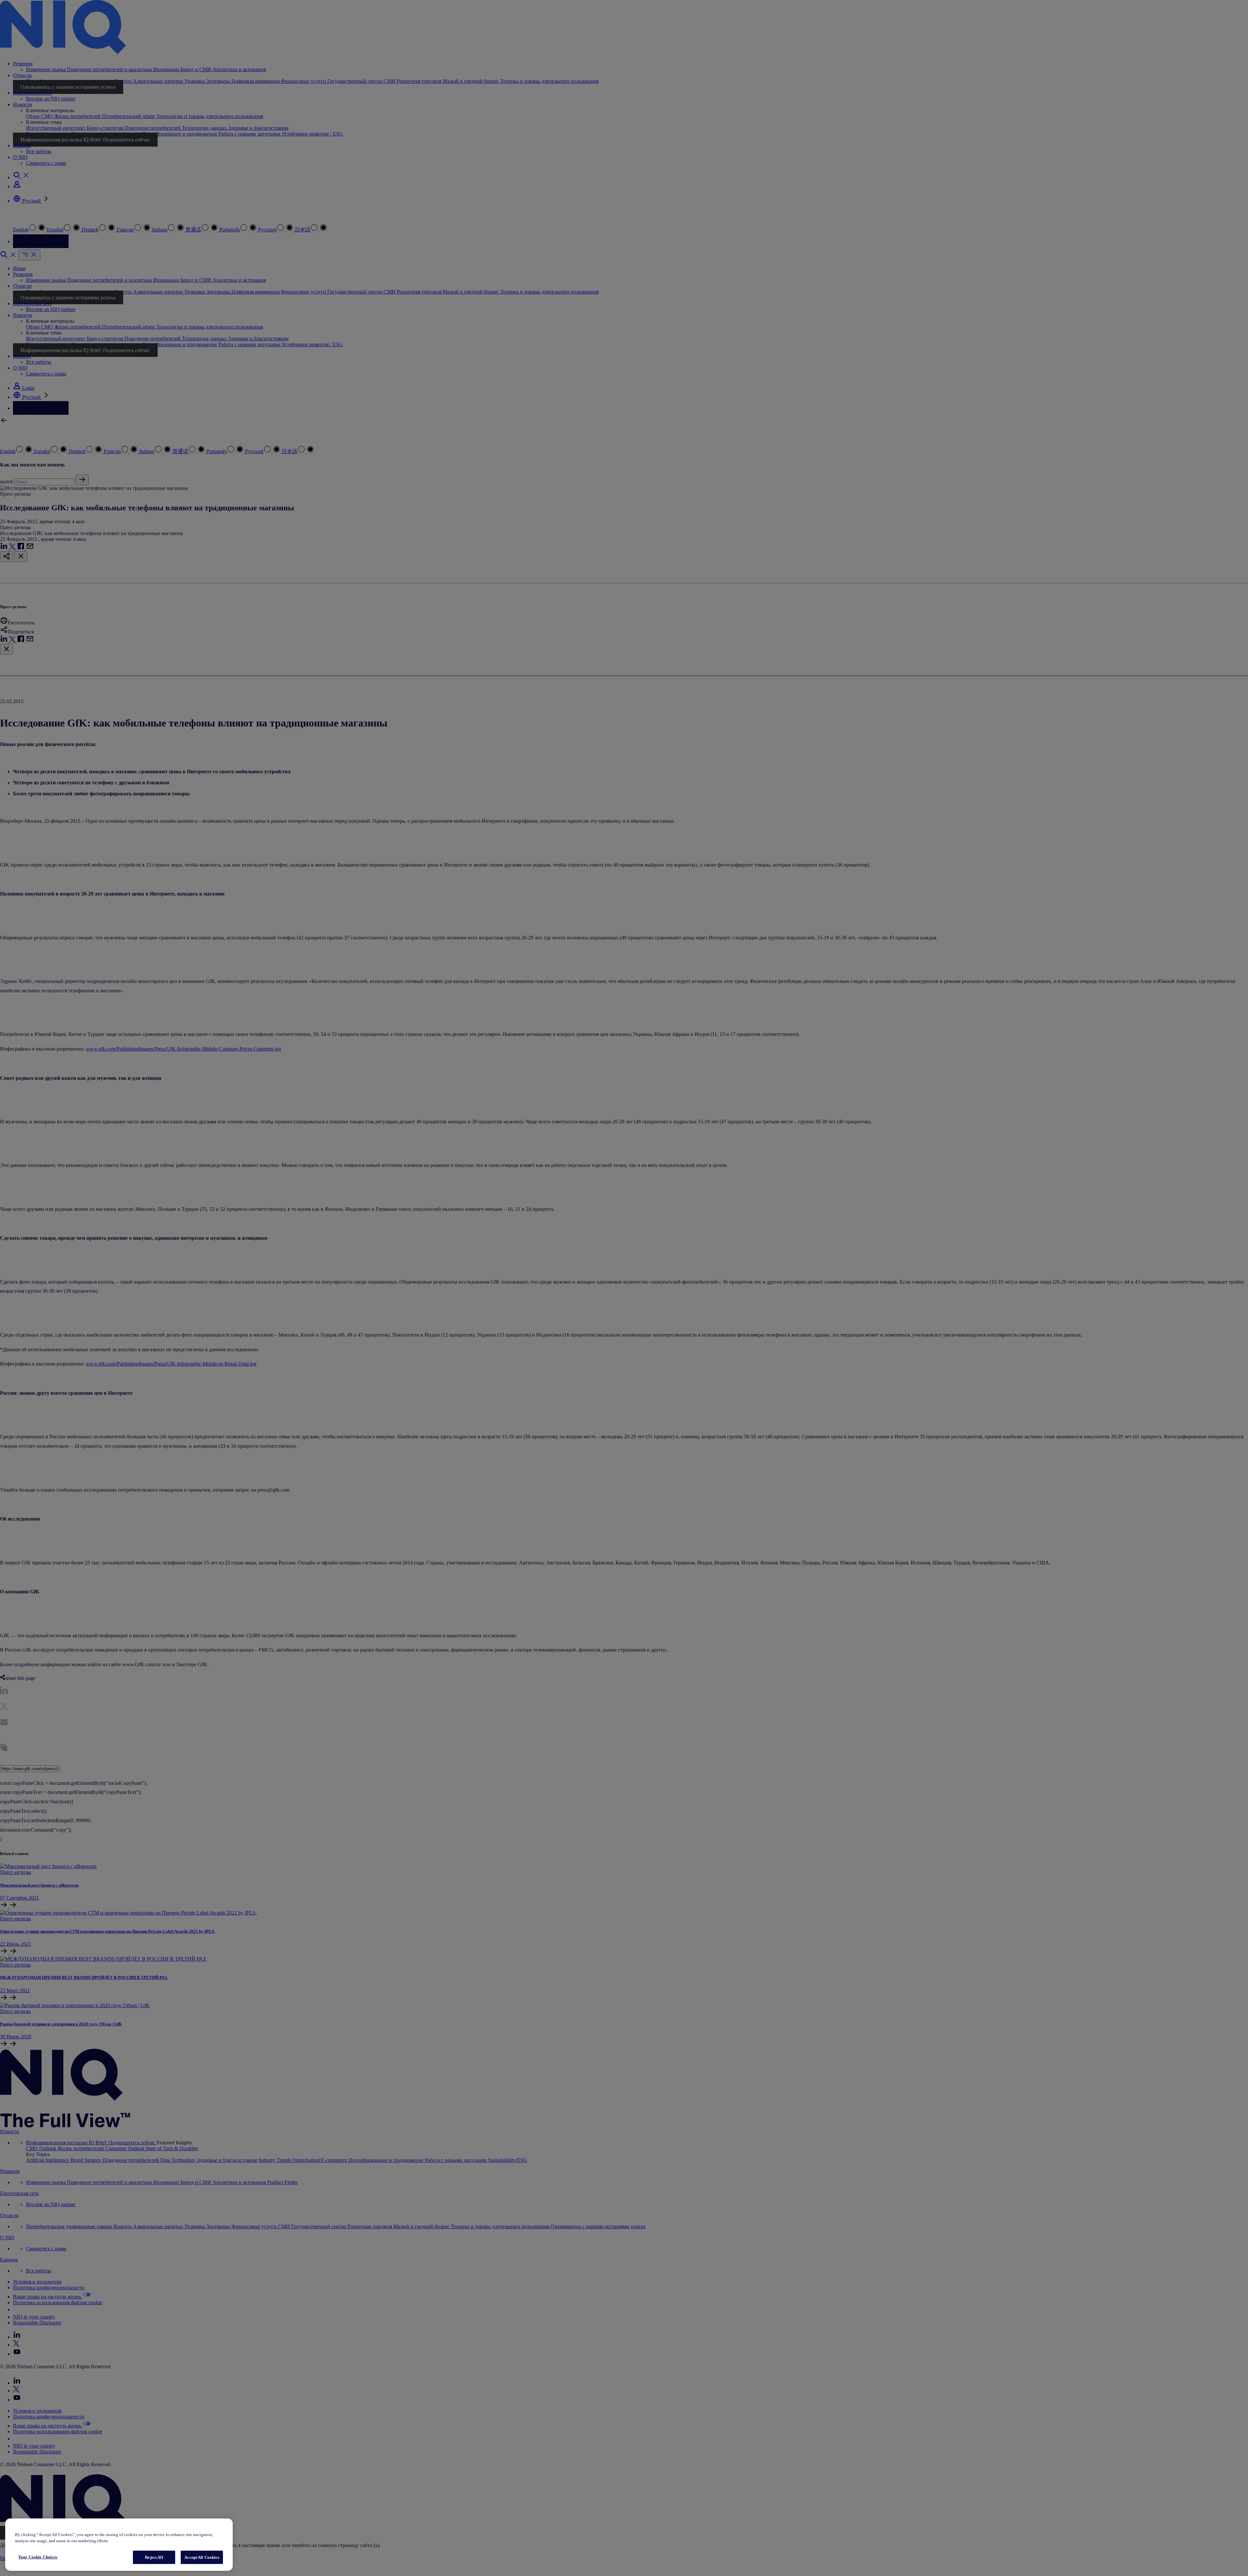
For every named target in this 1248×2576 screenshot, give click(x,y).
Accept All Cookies (202, 2557)
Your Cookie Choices (38, 2557)
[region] (119, 2545)
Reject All (154, 2557)
